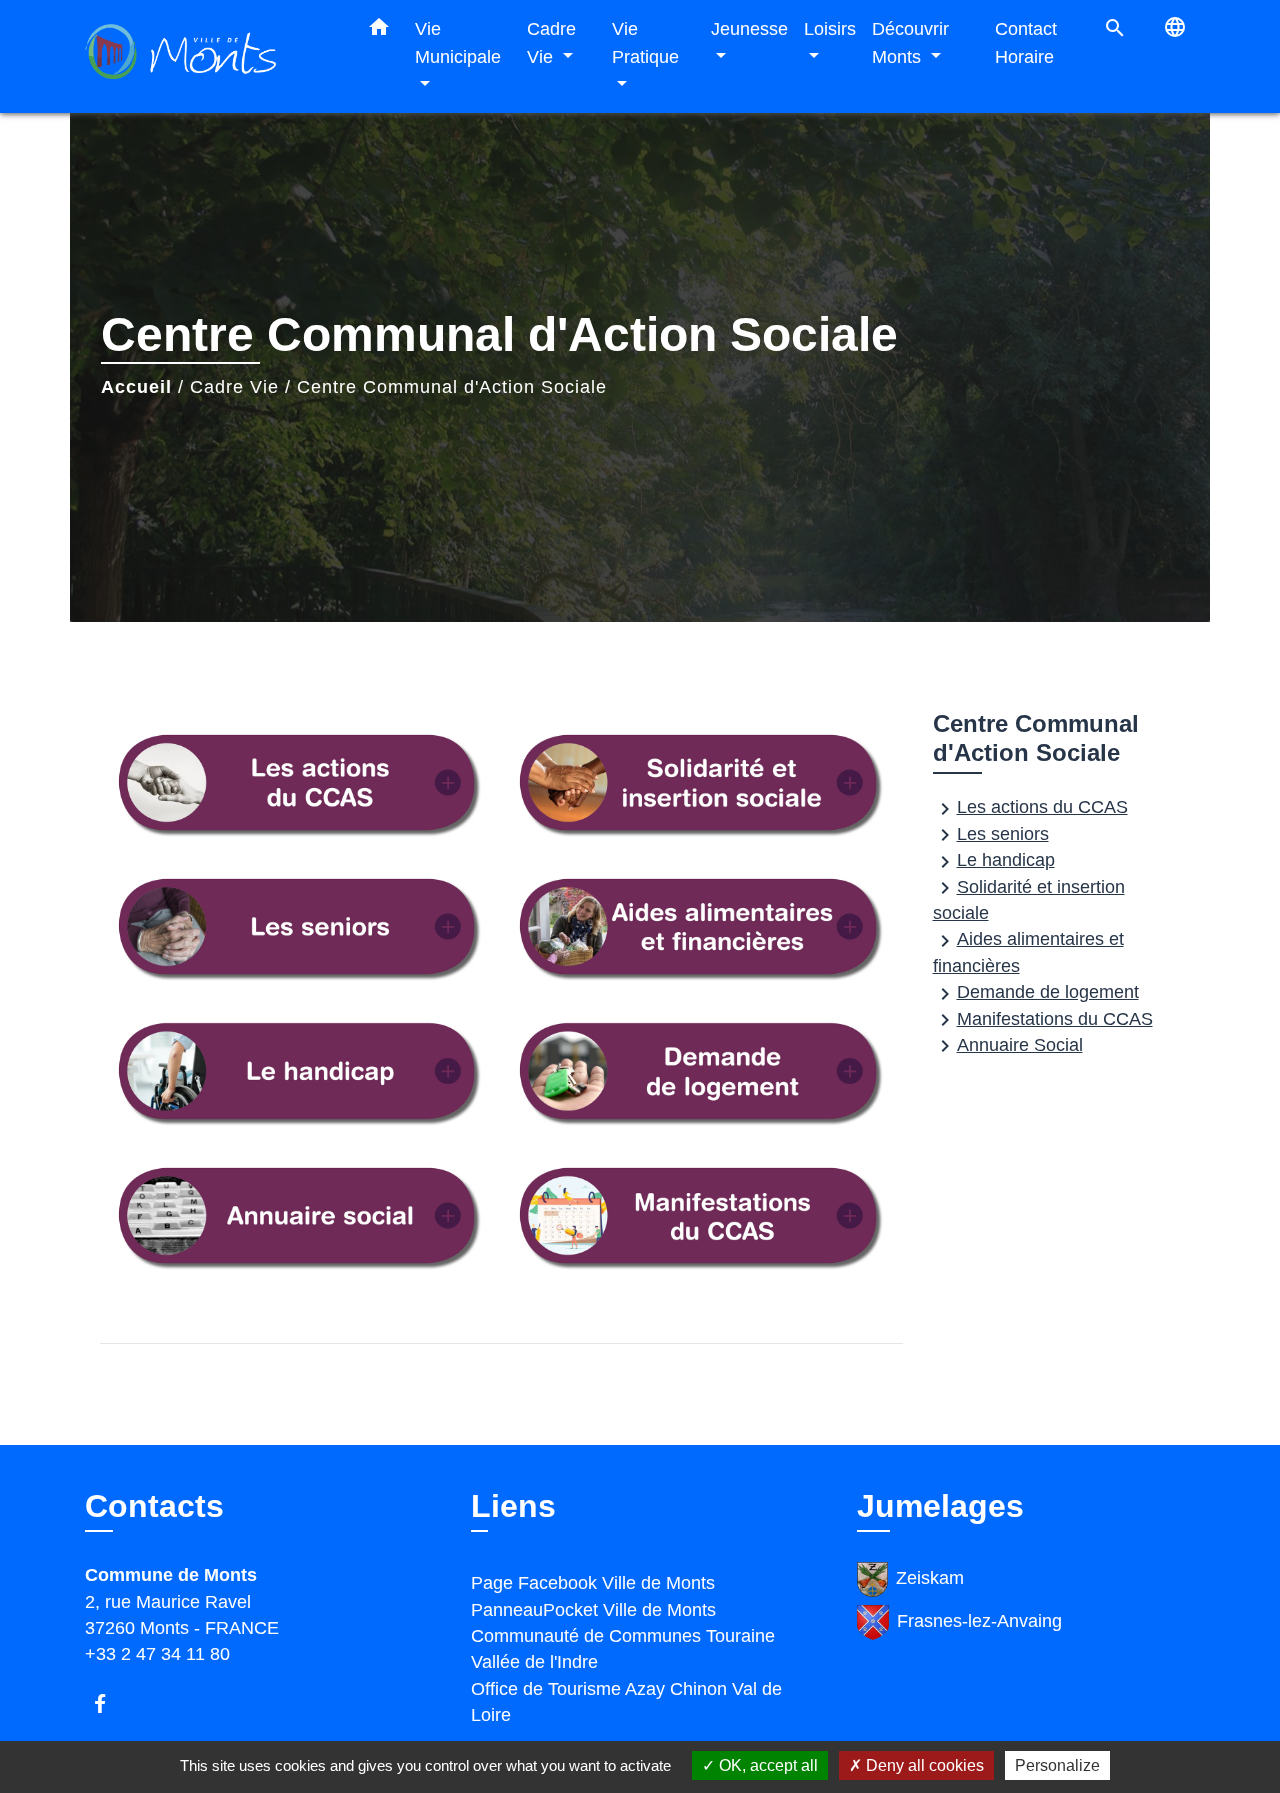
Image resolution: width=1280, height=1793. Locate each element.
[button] (379, 31)
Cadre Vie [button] (551, 42)
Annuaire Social (1008, 1046)
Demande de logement (1036, 993)
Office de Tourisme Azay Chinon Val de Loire (626, 1702)
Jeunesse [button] (749, 28)
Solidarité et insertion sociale (1029, 899)
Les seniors (991, 835)
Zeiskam (930, 1578)
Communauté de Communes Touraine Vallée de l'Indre (623, 1649)
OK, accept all (766, 1765)
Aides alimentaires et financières (1028, 952)
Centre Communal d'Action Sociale (452, 387)
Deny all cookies (923, 1765)
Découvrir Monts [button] (910, 42)
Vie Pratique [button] (645, 42)
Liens (513, 1506)
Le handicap (994, 861)
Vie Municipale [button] (458, 42)
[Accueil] (210, 56)
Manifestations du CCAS (1043, 1020)
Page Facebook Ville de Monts (593, 1583)
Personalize (1057, 1765)
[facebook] (109, 1703)
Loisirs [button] (830, 28)
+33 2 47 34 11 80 (157, 1654)
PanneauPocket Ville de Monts (593, 1610)
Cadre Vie (234, 387)
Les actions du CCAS (1030, 808)
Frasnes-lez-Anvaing (979, 1621)
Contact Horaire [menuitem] (1026, 42)
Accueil (136, 387)
